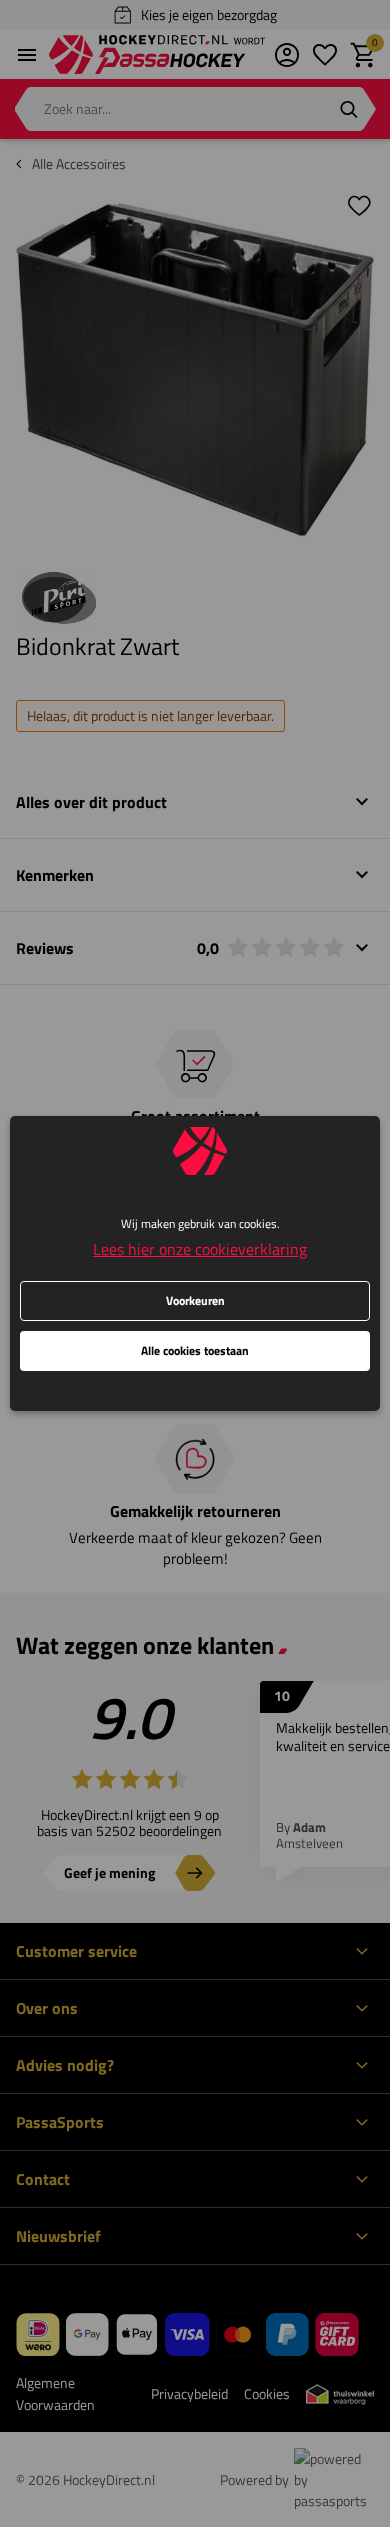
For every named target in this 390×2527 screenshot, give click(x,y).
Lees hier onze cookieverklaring (200, 1249)
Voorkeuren (195, 1300)
